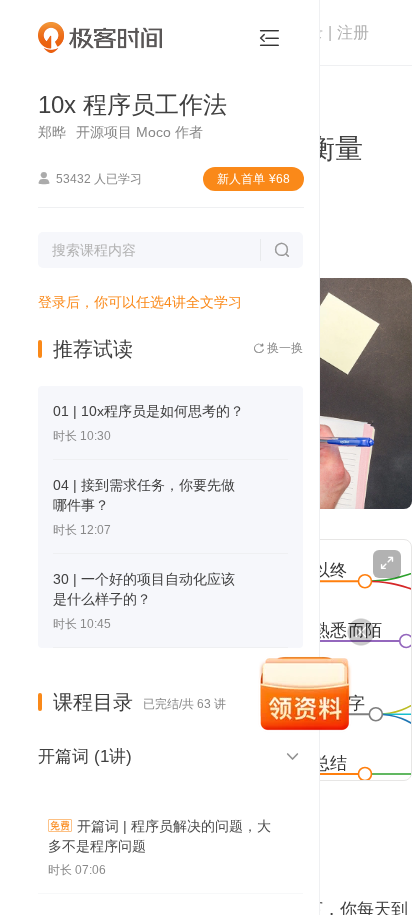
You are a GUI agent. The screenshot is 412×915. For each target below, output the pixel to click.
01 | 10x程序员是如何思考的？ (148, 411)
